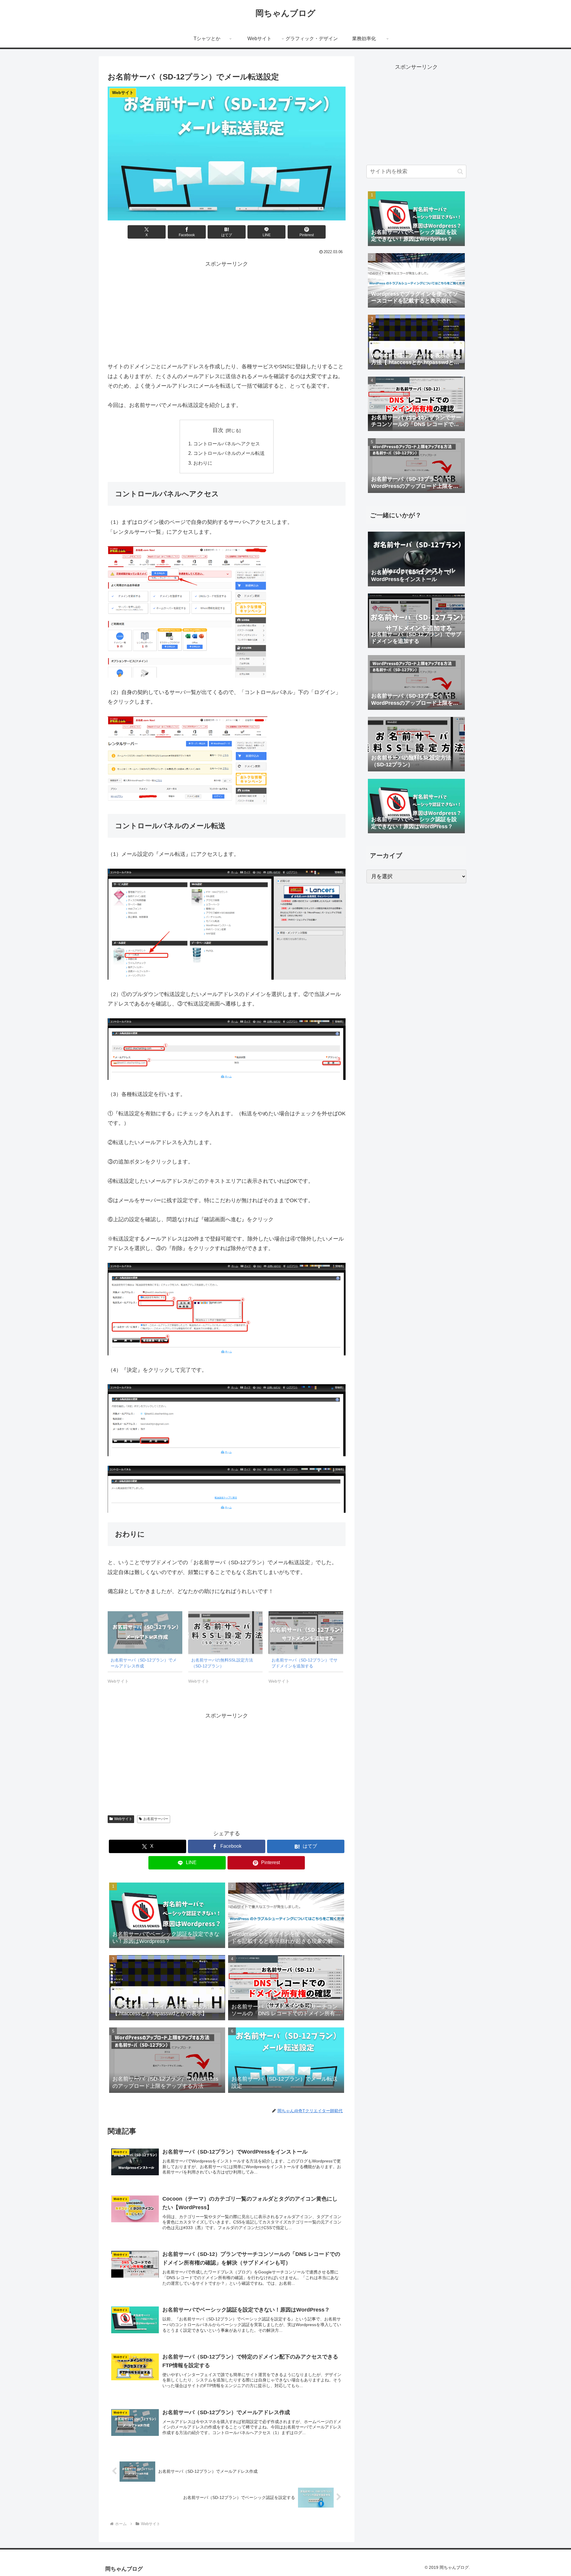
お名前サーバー (156, 1819)
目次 (218, 430)
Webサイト (123, 1819)
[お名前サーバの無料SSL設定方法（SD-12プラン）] (226, 1632)
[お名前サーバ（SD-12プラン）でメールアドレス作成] (145, 1632)
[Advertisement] (227, 311)
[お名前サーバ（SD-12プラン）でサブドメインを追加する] (306, 1632)
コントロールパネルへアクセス (227, 444)
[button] (460, 172)
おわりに (203, 463)
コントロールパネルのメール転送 (229, 453)
